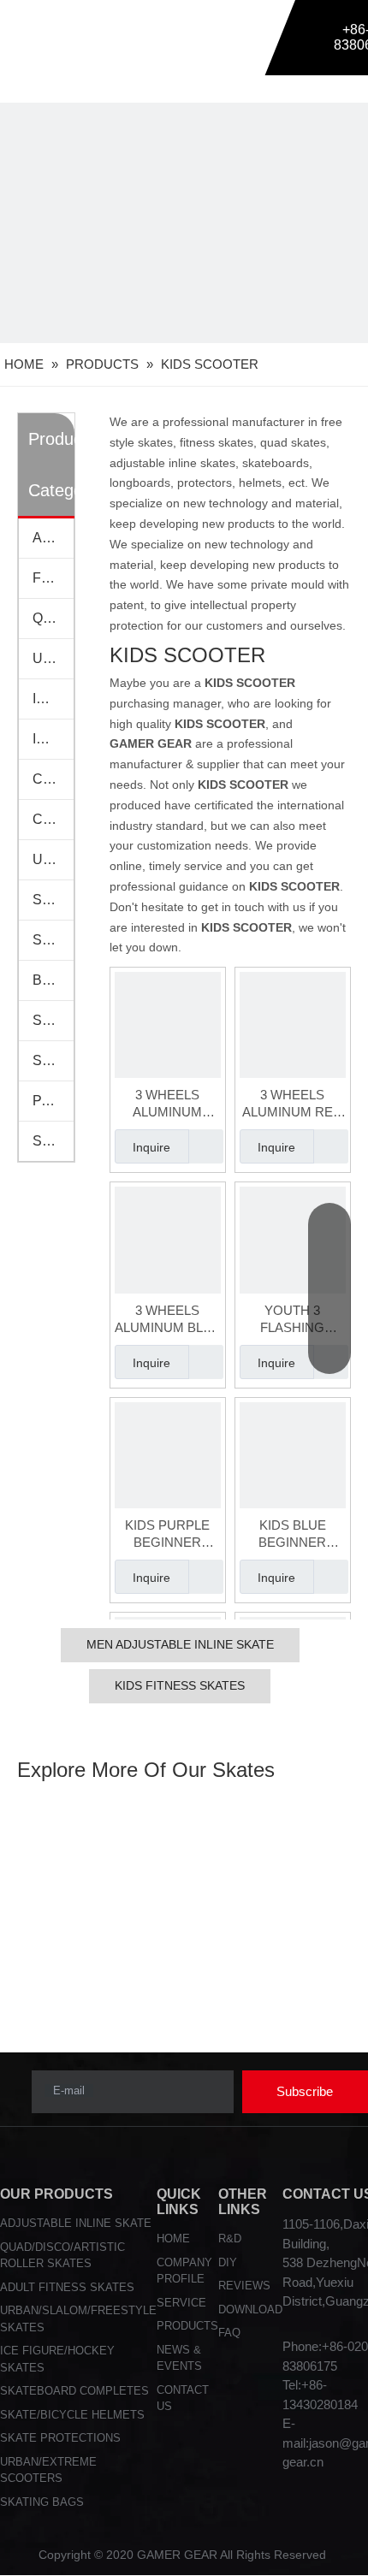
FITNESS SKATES (53, 578)
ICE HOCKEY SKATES (53, 739)
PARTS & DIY (53, 1101)
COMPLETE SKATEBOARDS (53, 779)
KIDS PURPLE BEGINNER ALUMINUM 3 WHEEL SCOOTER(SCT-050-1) (168, 1534)
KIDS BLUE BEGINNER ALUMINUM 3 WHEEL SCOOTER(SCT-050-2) (293, 1534)
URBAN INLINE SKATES (53, 658)
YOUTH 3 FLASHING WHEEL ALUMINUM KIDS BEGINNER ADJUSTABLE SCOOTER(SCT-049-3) (293, 1320)
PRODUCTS (187, 2326)
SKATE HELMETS (53, 940)
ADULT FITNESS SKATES (67, 2287)
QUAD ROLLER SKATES (53, 618)
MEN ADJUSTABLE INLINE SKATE (180, 1644)
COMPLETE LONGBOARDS (53, 819)
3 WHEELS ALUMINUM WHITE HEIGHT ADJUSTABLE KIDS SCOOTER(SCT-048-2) (168, 1104)
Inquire (151, 1147)
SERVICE (181, 2303)
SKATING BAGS (53, 1020)
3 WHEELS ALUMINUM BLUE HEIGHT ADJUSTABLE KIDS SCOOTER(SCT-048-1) (168, 1320)
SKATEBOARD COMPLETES (74, 2391)
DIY (228, 2262)
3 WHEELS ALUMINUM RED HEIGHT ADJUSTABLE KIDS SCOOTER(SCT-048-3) (292, 1104)
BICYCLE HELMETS (53, 980)
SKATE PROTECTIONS (53, 900)
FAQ (229, 2333)
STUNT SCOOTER (53, 1141)
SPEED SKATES (53, 1060)
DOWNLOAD (250, 2310)
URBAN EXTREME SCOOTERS (53, 859)
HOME (173, 2238)
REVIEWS (244, 2286)
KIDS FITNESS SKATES (180, 1685)
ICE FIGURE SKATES (53, 699)
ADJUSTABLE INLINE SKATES (53, 538)
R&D (230, 2238)
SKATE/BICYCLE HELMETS (72, 2415)
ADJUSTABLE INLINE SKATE (76, 2223)
